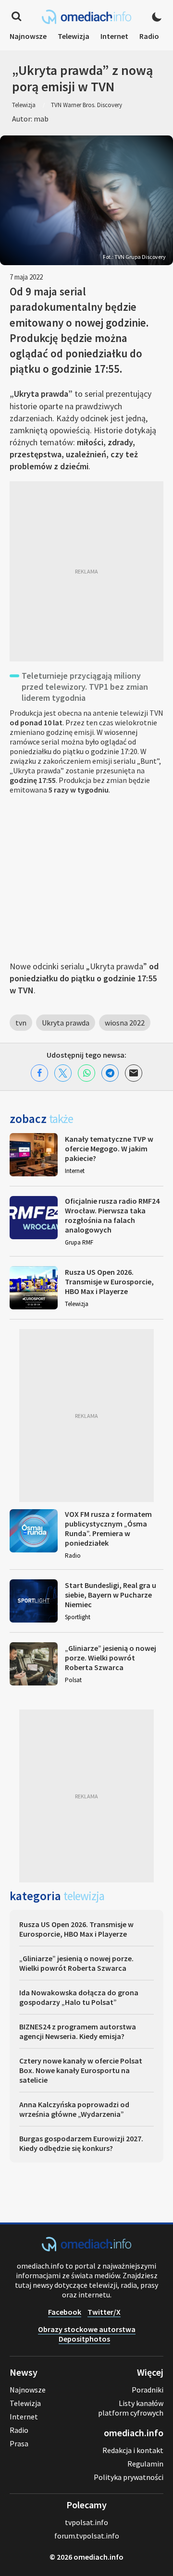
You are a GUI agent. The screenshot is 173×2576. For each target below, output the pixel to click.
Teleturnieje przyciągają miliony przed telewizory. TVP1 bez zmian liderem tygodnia (85, 687)
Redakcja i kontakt (133, 2450)
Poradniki (148, 2390)
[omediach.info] (86, 2248)
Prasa (19, 2443)
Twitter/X (104, 2312)
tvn (21, 1023)
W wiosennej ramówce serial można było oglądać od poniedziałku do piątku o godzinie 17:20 (74, 742)
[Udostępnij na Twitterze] (63, 1073)
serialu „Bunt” (136, 761)
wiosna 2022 (125, 1023)
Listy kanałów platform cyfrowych (131, 2408)
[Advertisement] (86, 571)
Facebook (65, 2312)
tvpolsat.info (86, 2522)
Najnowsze (28, 36)
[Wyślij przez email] (134, 1073)
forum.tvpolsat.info (87, 2536)
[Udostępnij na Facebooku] (39, 1073)
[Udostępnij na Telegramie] (110, 1073)
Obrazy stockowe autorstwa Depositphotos (87, 2334)
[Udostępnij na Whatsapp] (86, 1073)
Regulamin (145, 2464)
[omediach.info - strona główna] (86, 17)
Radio (149, 36)
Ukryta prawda (66, 1023)
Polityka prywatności (129, 2477)
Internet (114, 36)
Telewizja (74, 36)
